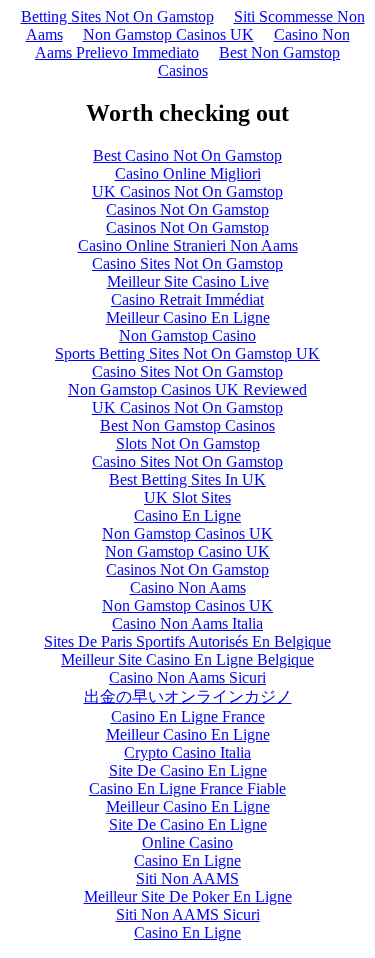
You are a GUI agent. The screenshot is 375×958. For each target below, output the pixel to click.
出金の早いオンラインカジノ (188, 696)
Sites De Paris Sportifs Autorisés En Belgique (187, 641)
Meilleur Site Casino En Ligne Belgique (187, 659)
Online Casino (187, 842)
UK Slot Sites (187, 497)
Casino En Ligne (187, 515)
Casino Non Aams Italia (187, 623)
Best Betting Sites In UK (187, 479)
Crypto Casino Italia (187, 752)
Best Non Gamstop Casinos (249, 61)
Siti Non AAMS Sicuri (188, 914)
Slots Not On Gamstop (188, 443)
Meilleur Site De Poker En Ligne (188, 896)
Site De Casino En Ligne (188, 770)
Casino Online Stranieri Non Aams (188, 245)
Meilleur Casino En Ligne (188, 317)
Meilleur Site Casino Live (188, 281)
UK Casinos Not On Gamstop (187, 191)
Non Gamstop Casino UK (187, 551)
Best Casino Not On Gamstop (187, 155)
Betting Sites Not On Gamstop (117, 16)
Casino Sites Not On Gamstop (187, 263)
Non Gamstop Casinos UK (168, 34)
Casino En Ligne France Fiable (187, 788)
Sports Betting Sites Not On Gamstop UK (187, 353)
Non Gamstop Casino (187, 335)
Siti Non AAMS (187, 878)
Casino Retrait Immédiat (187, 299)
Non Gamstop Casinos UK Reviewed (187, 389)
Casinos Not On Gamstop (187, 209)
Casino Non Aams (188, 587)
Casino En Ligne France (188, 716)
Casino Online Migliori (188, 173)
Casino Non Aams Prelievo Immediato (192, 43)
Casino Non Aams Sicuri (187, 677)
